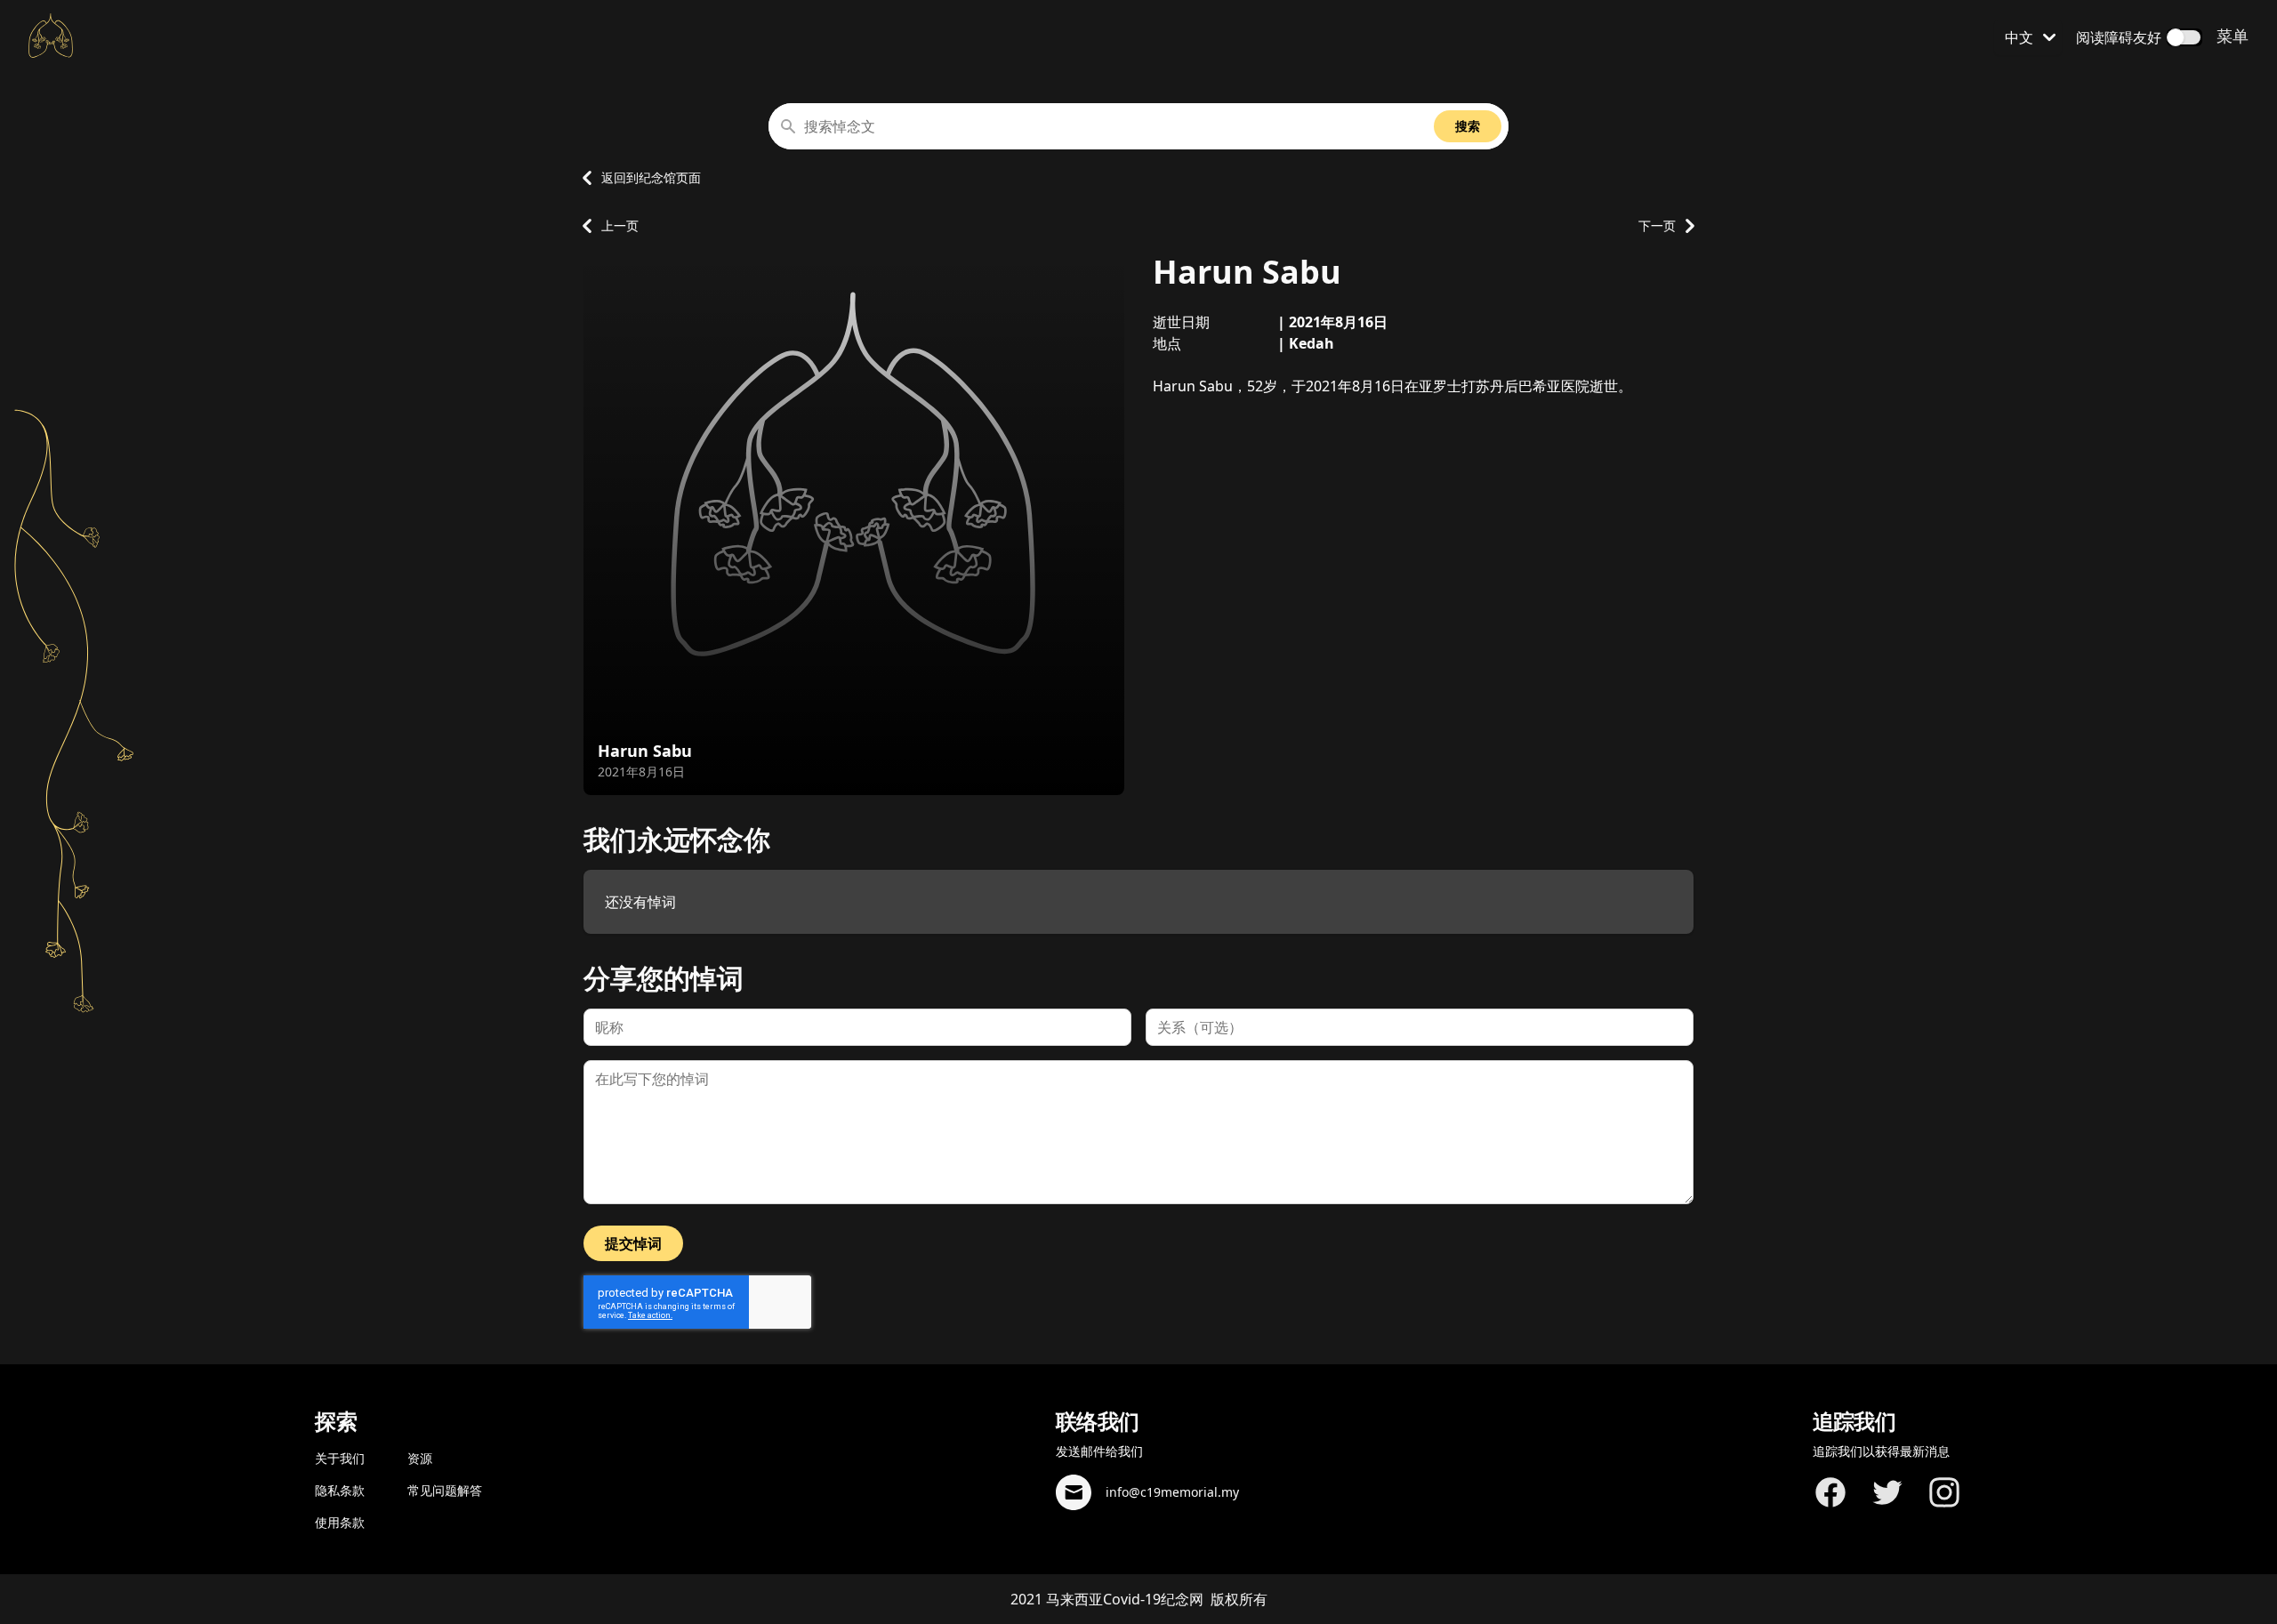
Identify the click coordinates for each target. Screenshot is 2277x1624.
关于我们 (340, 1458)
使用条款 (340, 1522)
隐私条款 (340, 1490)
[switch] (2184, 37)
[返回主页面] (51, 36)
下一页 (1657, 225)
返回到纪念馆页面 (651, 177)
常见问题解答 (445, 1490)
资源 (420, 1458)
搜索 (1468, 126)
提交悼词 (633, 1243)
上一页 (620, 225)
